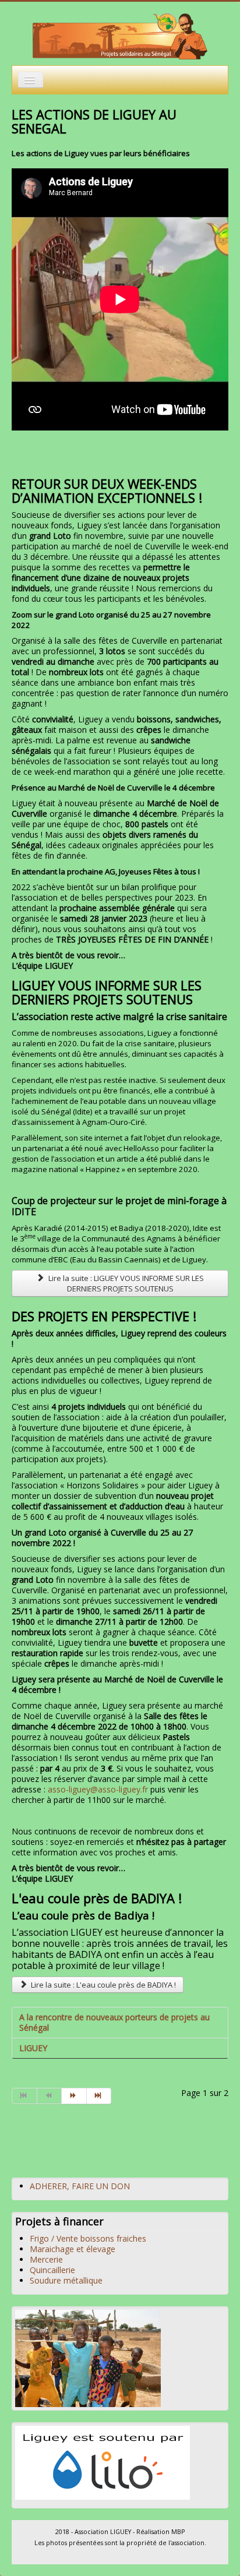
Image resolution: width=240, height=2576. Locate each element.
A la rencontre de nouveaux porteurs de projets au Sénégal (114, 2022)
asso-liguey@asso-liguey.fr (98, 1789)
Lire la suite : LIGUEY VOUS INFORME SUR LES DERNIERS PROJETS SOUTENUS (125, 1283)
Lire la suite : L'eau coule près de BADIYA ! (103, 1985)
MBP (178, 2532)
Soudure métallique (66, 2280)
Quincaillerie (52, 2270)
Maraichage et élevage (73, 2249)
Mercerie (46, 2259)
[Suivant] (74, 2096)
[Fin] (99, 2096)
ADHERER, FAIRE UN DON (80, 2186)
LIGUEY (33, 2048)
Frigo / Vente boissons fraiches (88, 2238)
